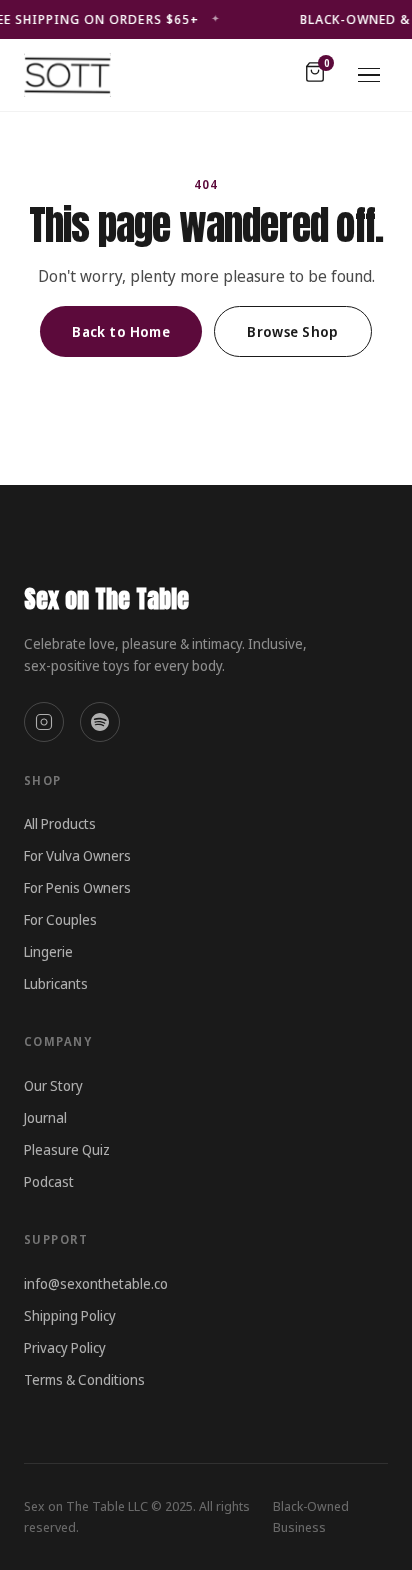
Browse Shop (293, 331)
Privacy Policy (65, 1347)
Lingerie (48, 951)
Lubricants (56, 983)
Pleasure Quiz (67, 1149)
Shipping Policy (70, 1315)
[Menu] (369, 75)
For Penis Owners (77, 887)
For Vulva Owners (77, 855)
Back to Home (121, 331)
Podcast (49, 1181)
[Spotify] (100, 722)
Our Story (53, 1085)
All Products (60, 823)
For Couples (60, 919)
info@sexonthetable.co (96, 1283)
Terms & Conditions (84, 1379)
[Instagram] (44, 722)
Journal (45, 1117)
